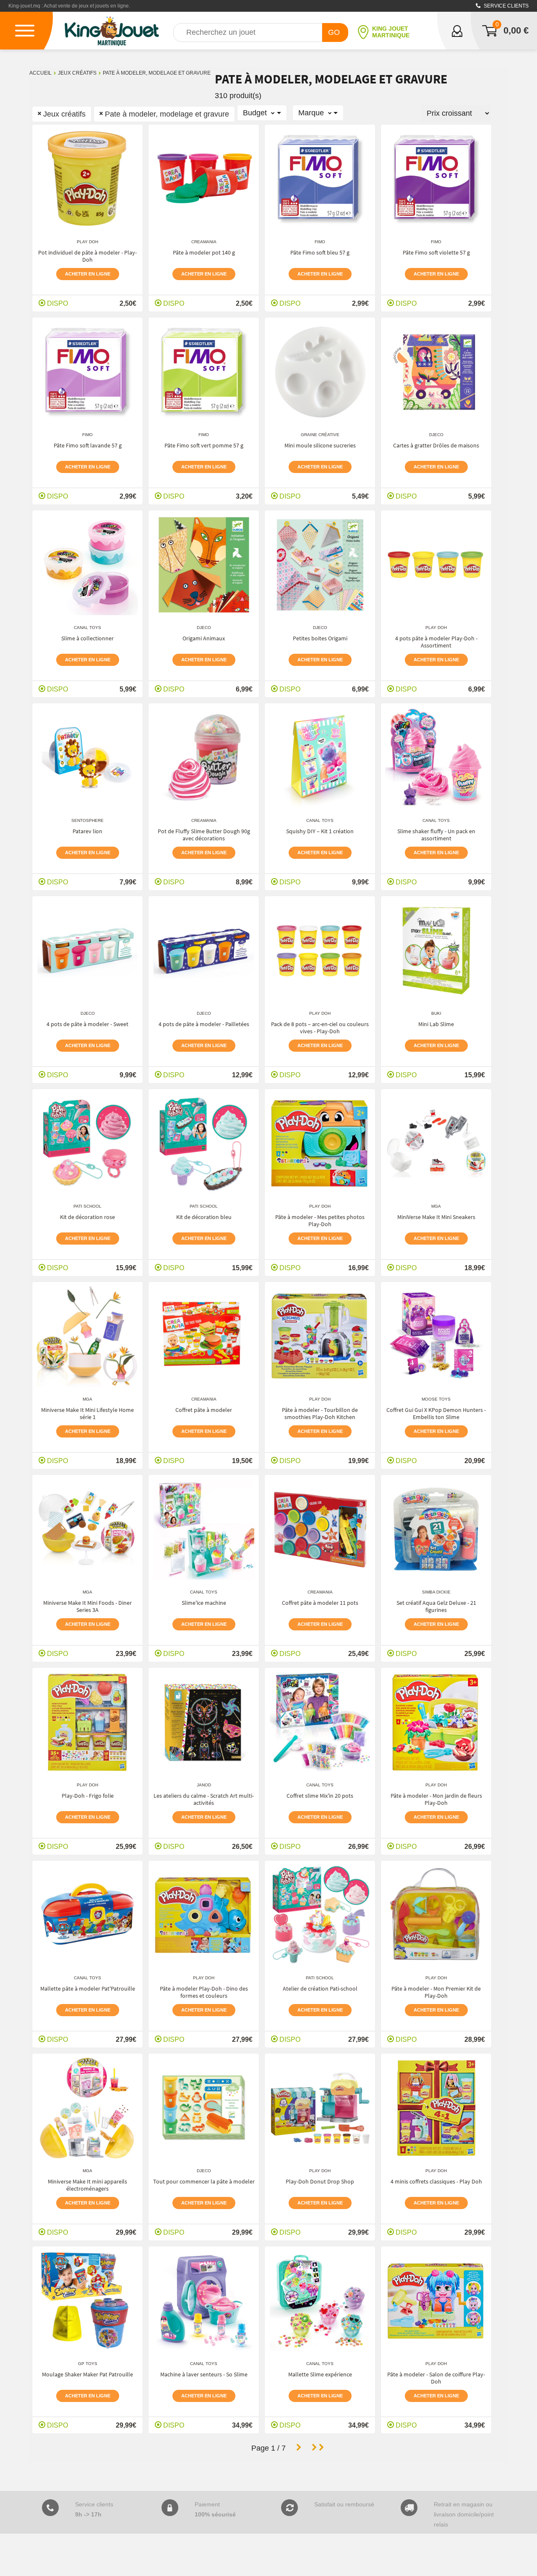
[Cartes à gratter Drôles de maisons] (436, 372)
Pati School (87, 1206)
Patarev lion (87, 831)
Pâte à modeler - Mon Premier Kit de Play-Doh (436, 1992)
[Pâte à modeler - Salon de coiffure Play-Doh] (436, 2301)
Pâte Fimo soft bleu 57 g (320, 252)
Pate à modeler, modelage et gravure (157, 73)
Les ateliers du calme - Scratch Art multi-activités (204, 1799)
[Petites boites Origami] (320, 565)
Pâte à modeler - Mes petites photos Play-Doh (320, 1220)
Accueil (40, 73)
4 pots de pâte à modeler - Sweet (87, 1024)
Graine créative (320, 435)
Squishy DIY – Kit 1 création (320, 831)
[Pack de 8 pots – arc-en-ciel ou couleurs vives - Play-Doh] (320, 951)
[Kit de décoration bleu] (204, 1144)
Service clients (506, 6)
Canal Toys (87, 628)
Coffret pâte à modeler (204, 1410)
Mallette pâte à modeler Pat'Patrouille (88, 1989)
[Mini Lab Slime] (436, 951)
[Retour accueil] (112, 31)
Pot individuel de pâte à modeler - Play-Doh (87, 256)
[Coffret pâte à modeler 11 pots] (320, 1529)
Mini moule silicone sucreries (320, 445)
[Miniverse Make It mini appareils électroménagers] (87, 2108)
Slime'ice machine (204, 1603)
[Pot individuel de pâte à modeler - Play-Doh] (87, 179)
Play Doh (87, 242)
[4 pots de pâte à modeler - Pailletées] (204, 951)
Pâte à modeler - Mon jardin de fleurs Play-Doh (436, 1799)
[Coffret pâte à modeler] (204, 1336)
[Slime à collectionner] (88, 565)
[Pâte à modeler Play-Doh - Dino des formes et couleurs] (204, 1915)
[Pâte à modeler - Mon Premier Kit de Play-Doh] (436, 1915)
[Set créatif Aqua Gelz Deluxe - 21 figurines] (436, 1529)
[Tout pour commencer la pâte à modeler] (204, 2108)
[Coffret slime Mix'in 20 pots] (320, 1722)
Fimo (320, 242)
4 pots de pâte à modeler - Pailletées (204, 1024)
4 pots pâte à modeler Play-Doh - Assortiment (436, 642)
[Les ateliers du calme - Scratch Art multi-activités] (204, 1722)
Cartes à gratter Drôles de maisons (436, 445)
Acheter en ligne (88, 274)
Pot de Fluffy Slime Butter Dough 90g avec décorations (204, 835)
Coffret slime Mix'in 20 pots (320, 1796)
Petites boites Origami (320, 638)
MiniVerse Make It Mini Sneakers (436, 1217)
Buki (436, 1013)
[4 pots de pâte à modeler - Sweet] (88, 951)
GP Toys (88, 2364)
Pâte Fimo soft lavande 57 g (88, 445)
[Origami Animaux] (204, 565)
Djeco (436, 435)
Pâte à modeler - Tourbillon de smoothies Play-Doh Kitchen (320, 1413)
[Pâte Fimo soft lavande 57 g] (88, 372)
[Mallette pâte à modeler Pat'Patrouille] (88, 1915)
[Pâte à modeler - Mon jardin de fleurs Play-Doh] (436, 1722)
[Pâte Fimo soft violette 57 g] (436, 179)
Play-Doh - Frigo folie (88, 1796)
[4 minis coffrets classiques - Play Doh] (436, 2108)
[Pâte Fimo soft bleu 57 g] (320, 179)
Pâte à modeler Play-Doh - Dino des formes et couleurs (204, 1992)
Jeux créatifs (77, 73)
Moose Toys (436, 1399)
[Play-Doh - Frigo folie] (88, 1722)
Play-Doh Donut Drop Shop (320, 2181)
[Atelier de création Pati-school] (320, 1915)
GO (334, 32)
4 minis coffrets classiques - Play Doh (436, 2181)
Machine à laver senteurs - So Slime (204, 2374)
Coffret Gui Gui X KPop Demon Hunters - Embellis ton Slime (436, 1413)
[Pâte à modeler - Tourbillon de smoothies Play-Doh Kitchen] (320, 1336)
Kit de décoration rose (87, 1217)
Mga (436, 1206)
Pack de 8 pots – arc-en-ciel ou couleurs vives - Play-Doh (320, 1028)
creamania (204, 242)
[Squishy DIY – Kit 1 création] (320, 758)
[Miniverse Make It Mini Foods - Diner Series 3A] (87, 1529)
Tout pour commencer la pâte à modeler (204, 2181)
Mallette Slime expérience (320, 2374)
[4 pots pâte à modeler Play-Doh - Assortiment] (436, 565)
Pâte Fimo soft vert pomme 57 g (204, 445)
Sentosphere (87, 820)
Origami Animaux (204, 638)
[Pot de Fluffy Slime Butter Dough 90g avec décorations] (204, 758)
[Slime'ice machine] (204, 1529)
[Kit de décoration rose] (88, 1144)
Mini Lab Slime (436, 1024)
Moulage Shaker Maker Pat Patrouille (87, 2374)
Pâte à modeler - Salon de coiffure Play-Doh (436, 2378)
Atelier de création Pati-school (320, 1989)
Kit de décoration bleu (204, 1217)
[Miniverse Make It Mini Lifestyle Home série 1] (87, 1336)
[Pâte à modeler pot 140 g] (204, 179)
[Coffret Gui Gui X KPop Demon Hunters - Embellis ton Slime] (436, 1336)
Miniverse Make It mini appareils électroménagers (87, 2185)
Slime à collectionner (87, 638)
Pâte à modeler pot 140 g (204, 252)
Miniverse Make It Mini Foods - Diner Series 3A (87, 1606)
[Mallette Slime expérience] (320, 2301)
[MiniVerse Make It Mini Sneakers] (436, 1144)
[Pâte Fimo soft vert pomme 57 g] (204, 372)
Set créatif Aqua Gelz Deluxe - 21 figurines (436, 1606)
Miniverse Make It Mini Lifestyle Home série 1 (87, 1413)
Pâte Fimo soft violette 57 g (436, 252)
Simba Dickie (436, 1592)
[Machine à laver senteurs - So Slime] (204, 2301)
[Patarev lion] (88, 758)
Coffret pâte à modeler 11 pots (320, 1603)
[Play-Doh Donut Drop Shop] (320, 2108)
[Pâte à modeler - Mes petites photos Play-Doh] (320, 1144)
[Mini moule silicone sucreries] (320, 372)
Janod (204, 1785)
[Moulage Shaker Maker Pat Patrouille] (88, 2301)
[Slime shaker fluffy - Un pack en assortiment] (436, 758)
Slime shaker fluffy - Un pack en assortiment (436, 835)
